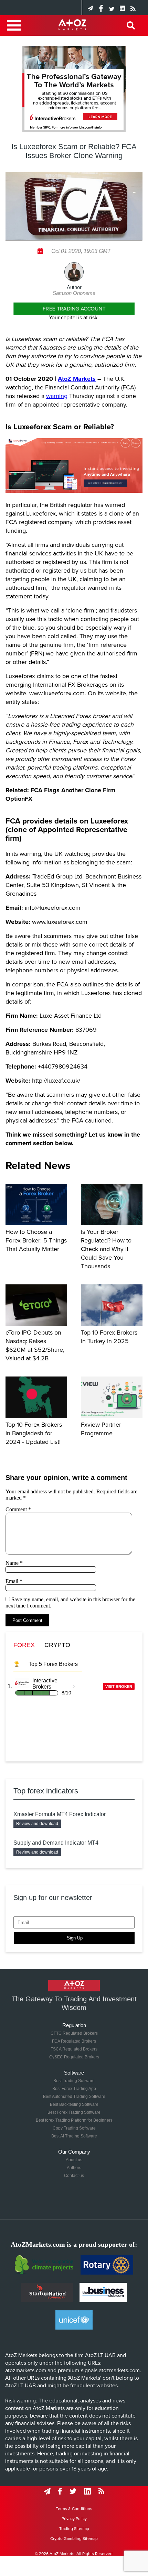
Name (14, 1563)
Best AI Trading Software (74, 2136)
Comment (18, 1509)
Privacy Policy (74, 2519)
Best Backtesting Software (74, 2104)
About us (74, 2160)
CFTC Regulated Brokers (74, 2033)
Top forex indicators (46, 1791)
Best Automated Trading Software (74, 2097)
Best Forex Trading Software (74, 2112)
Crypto (57, 1645)
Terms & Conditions (74, 2509)
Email (14, 1581)
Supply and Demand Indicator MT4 (56, 1843)
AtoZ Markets (77, 379)
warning (57, 396)
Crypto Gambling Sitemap (74, 2539)
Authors (74, 2168)
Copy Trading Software (74, 2128)
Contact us (74, 2176)
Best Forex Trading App (74, 2089)
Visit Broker (119, 1687)
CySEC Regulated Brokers (74, 2057)
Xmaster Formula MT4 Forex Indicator (60, 1814)
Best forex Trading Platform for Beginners (74, 2120)
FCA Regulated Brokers (74, 2041)
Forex (24, 1645)
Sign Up (75, 1938)
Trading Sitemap (74, 2529)
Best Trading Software (74, 2081)
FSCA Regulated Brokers (74, 2049)
